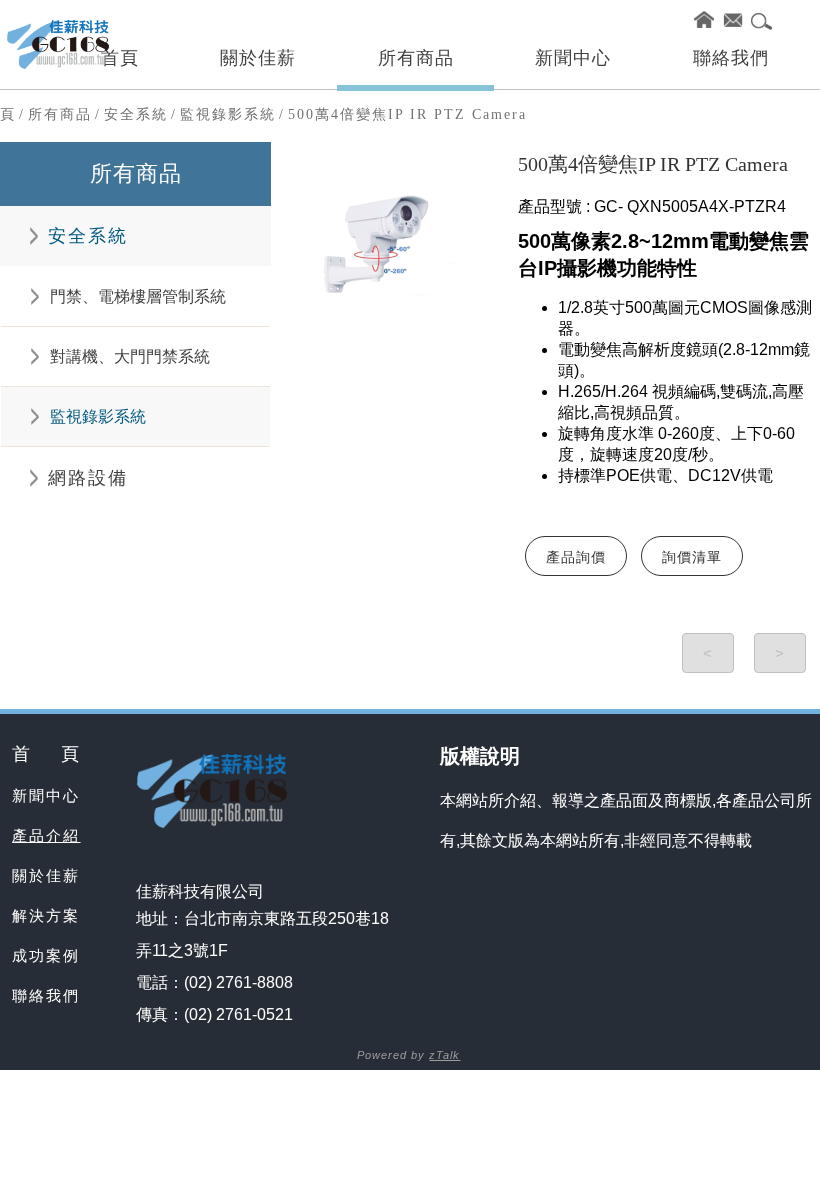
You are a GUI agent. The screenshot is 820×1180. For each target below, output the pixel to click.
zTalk (444, 1055)
